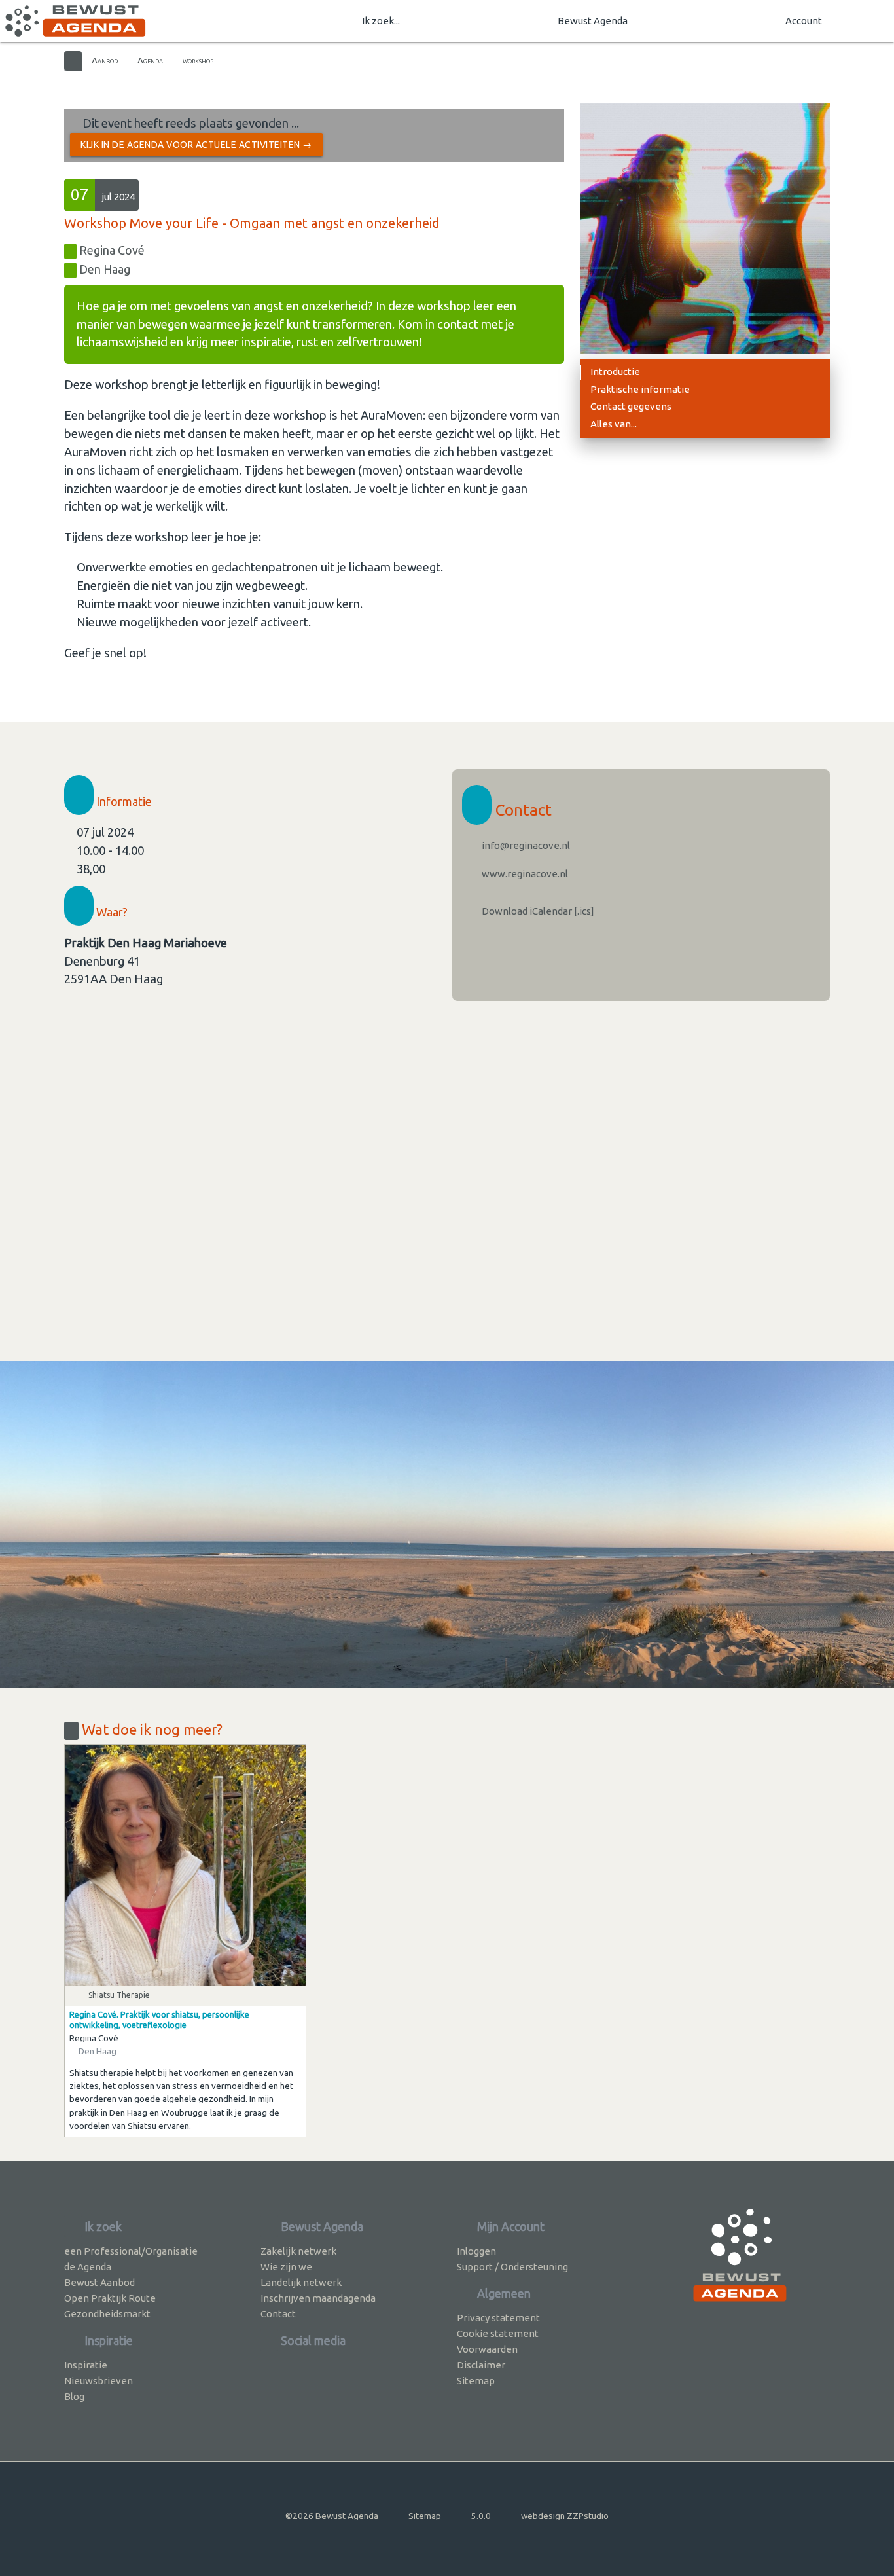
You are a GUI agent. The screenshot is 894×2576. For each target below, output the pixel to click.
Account (804, 21)
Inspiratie (86, 2365)
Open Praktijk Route (110, 2298)
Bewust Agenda (593, 21)
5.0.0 (481, 2516)
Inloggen (476, 2251)
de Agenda (88, 2267)
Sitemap (476, 2381)
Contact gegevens (631, 406)
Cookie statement (498, 2333)
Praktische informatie (640, 389)
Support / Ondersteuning (512, 2267)
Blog (74, 2396)
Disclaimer (481, 2365)
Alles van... (614, 424)
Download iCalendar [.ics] (537, 911)
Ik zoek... (381, 21)
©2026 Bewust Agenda (332, 2516)
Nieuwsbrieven (98, 2381)
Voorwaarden (487, 2349)
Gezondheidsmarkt (107, 2314)
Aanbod (105, 60)
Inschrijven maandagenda (318, 2298)
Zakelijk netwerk (298, 2251)
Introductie (615, 372)
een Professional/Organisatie (131, 2251)
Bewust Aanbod (99, 2282)
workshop (198, 60)
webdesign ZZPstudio (565, 2516)
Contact (278, 2314)
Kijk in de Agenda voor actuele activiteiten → (196, 145)
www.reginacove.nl (524, 874)
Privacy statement (498, 2318)
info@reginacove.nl (525, 845)
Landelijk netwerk (301, 2282)
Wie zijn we (286, 2267)
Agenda (150, 60)
